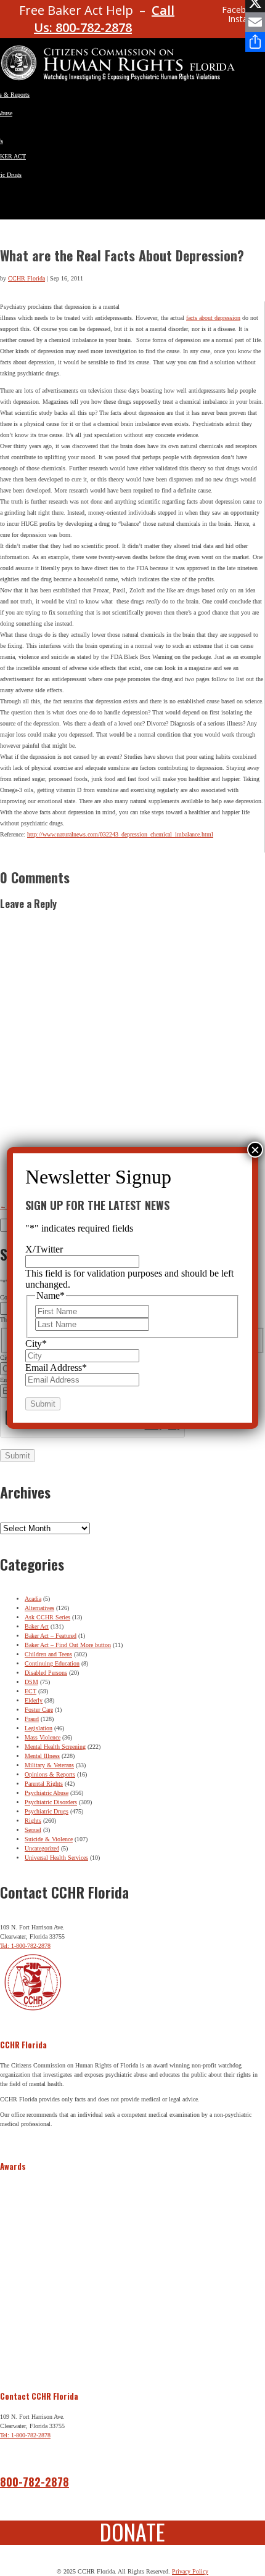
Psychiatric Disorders (51, 1802)
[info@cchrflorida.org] (189, 15)
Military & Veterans (49, 1765)
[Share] (255, 42)
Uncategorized (42, 1848)
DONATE (132, 2531)
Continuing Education (52, 1663)
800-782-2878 (35, 2482)
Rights (33, 1821)
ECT (31, 1691)
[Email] (255, 22)
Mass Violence (43, 1737)
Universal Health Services (56, 1858)
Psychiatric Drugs (47, 1811)
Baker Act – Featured (51, 1636)
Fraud (32, 1719)
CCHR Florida (26, 278)
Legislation (39, 1728)
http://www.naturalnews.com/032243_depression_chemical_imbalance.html (120, 834)
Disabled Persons (46, 1673)
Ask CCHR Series (47, 1617)
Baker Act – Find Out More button (68, 1645)
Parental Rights (44, 1784)
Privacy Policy (190, 2571)
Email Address (56, 1368)
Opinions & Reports (50, 1774)
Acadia (33, 1599)
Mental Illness (42, 1756)
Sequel (33, 1830)
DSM (31, 1682)
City (36, 1343)
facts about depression (213, 318)
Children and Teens (48, 1654)
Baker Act (37, 1626)
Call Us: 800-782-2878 (104, 19)
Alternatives (39, 1608)
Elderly (34, 1700)
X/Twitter (44, 1249)
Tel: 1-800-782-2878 (25, 1946)
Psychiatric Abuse (47, 1793)
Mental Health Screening (55, 1747)
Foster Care (39, 1710)
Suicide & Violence (49, 1839)
